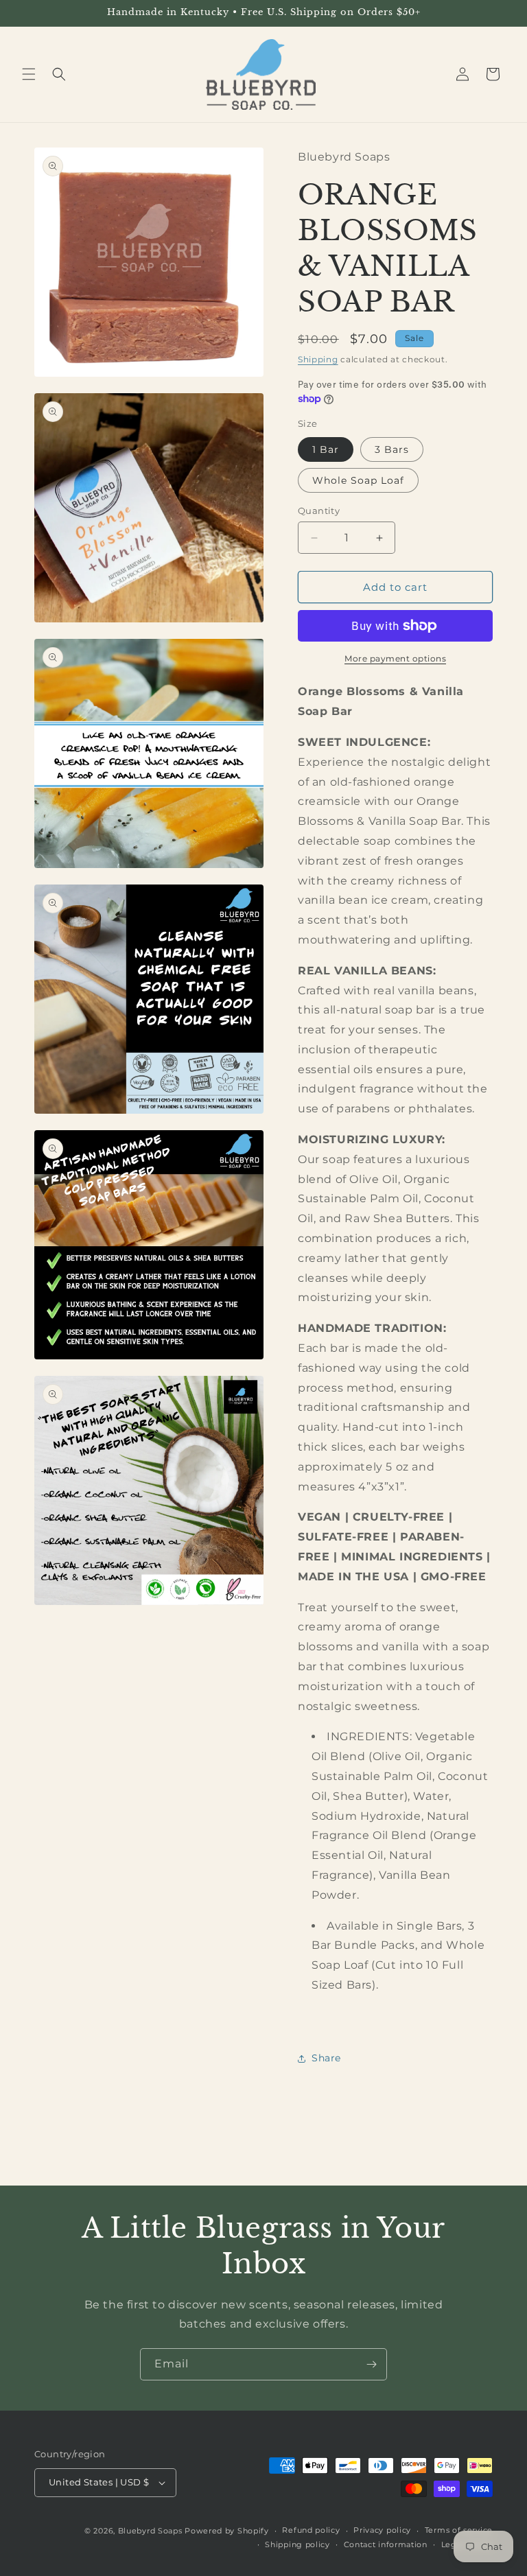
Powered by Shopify (227, 2531)
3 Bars (392, 449)
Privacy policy (382, 2530)
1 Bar (326, 449)
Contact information (386, 2544)
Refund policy (311, 2530)
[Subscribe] (371, 2364)
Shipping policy (297, 2544)
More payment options (395, 658)
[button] (29, 74)
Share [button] (326, 2058)
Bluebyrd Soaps (150, 2531)
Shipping (318, 359)
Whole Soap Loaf (358, 480)
